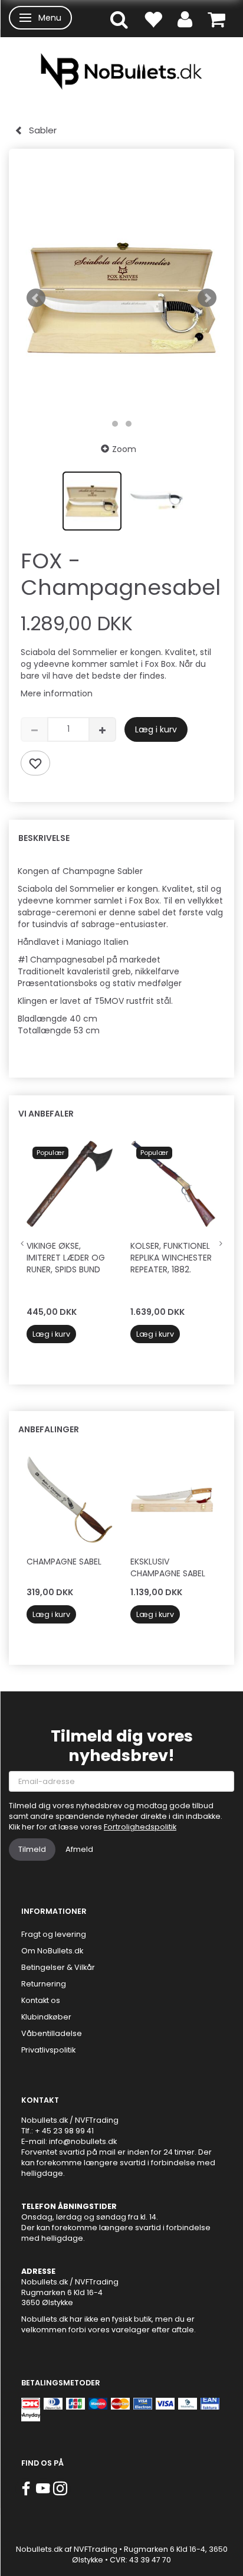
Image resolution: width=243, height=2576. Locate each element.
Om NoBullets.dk (52, 1951)
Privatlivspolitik (48, 2050)
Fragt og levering (54, 1934)
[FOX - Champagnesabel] (121, 298)
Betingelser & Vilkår (58, 1967)
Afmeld (79, 1849)
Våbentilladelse (52, 2033)
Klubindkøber (46, 2017)
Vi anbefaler (46, 1114)
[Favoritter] (153, 19)
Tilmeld (32, 1849)
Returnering (44, 1984)
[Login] (185, 19)
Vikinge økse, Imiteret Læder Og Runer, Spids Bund (66, 1258)
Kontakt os (41, 2000)
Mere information (57, 693)
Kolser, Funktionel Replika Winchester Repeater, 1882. (171, 1258)
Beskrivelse (44, 838)
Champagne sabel (64, 1562)
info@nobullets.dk (83, 2141)
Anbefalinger (49, 1429)
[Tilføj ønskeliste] (35, 763)
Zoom (124, 449)
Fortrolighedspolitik (140, 1827)
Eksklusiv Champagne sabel (168, 1567)
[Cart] (216, 19)
